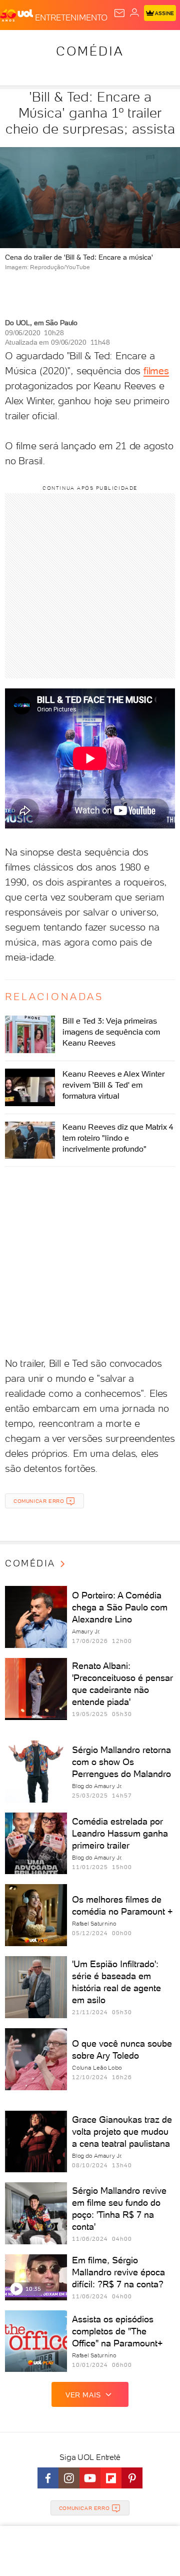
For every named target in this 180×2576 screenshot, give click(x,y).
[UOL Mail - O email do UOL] (119, 13)
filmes (156, 371)
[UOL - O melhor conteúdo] (17, 16)
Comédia (90, 51)
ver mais (83, 2395)
